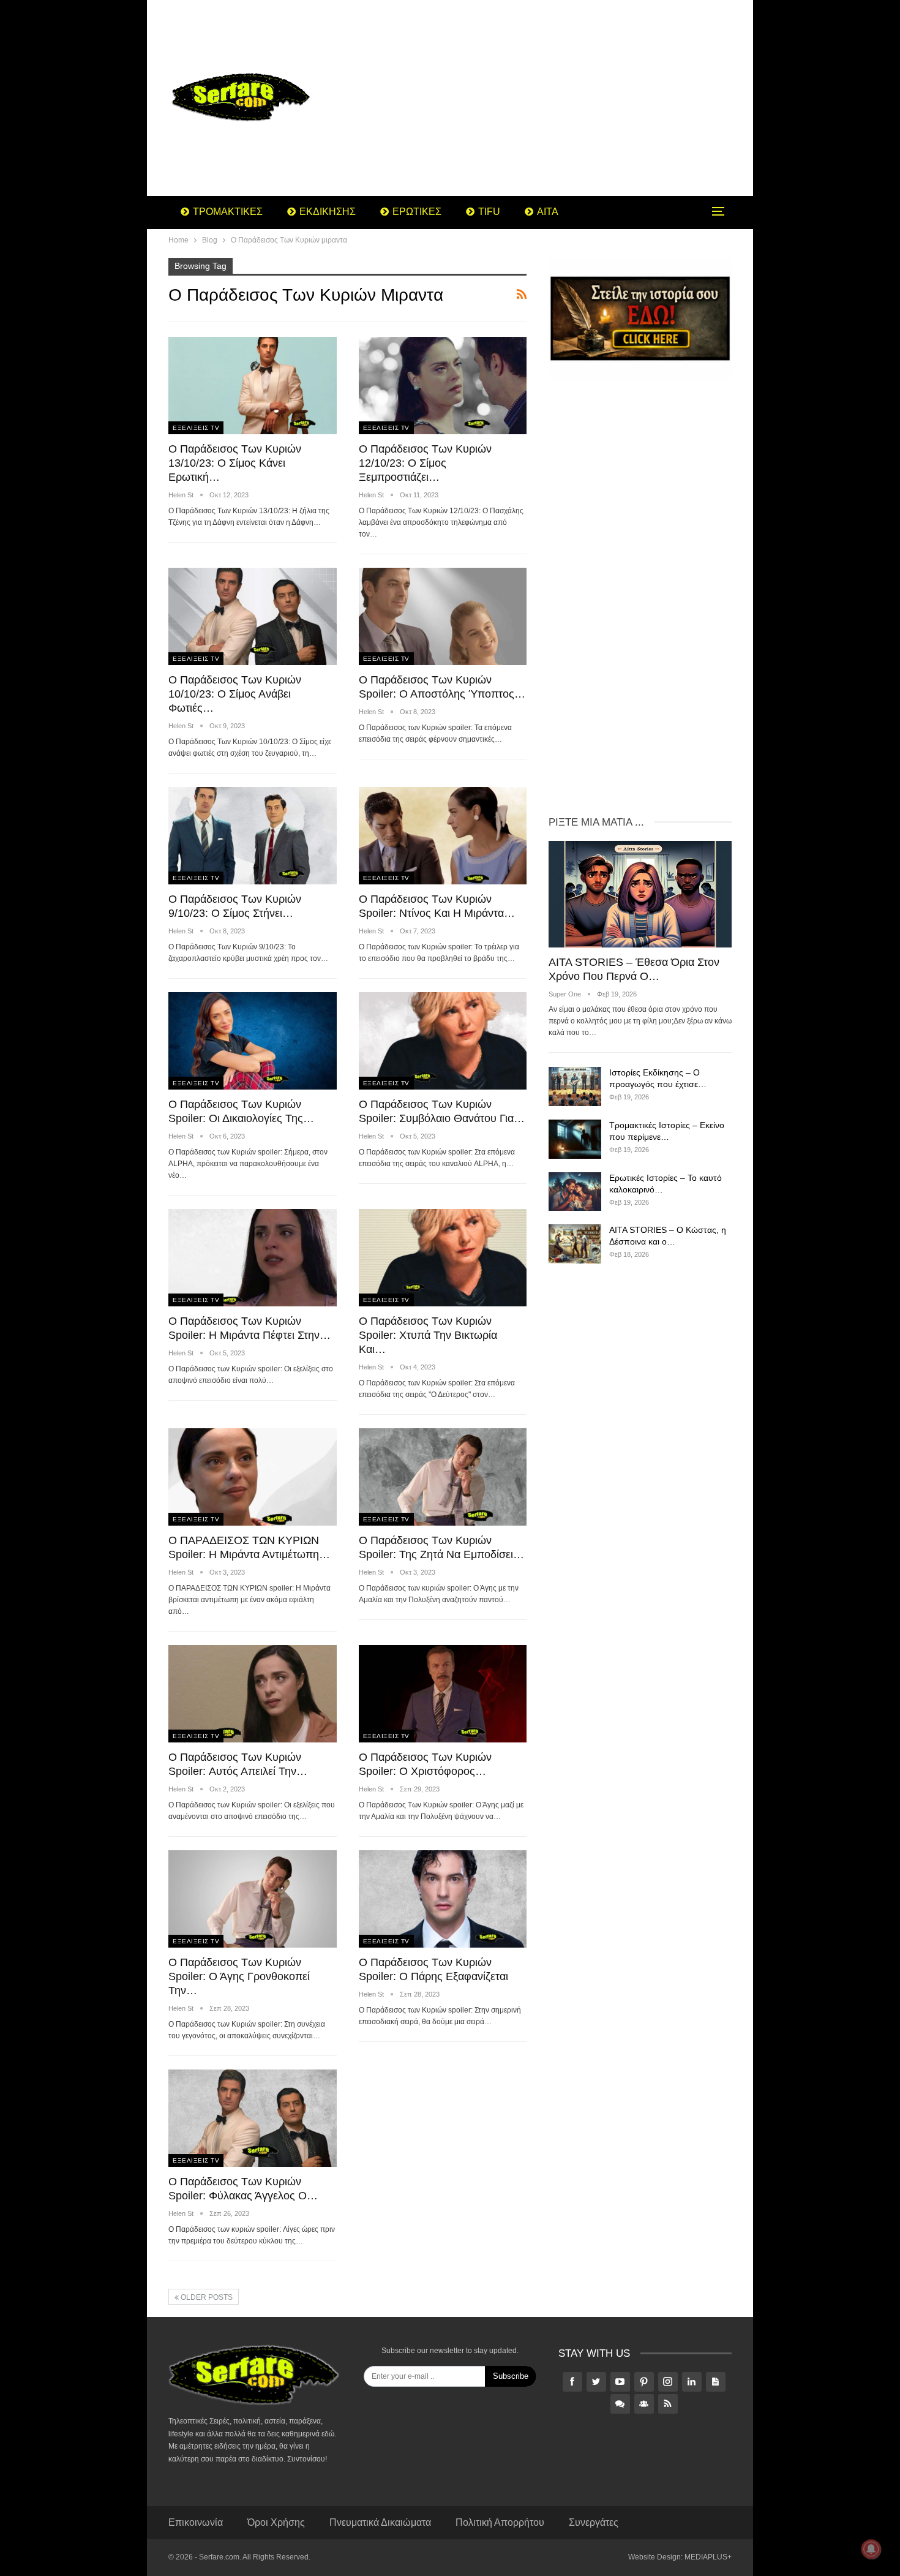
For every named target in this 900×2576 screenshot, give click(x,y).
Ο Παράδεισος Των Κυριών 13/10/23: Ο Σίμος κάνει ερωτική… (235, 463)
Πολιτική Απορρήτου (500, 2522)
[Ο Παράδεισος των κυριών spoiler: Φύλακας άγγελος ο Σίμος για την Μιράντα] (253, 2118)
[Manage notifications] (871, 2549)
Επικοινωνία (196, 2522)
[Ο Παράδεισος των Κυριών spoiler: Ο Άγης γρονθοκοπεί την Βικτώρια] (253, 1899)
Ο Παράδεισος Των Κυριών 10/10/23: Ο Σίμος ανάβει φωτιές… (235, 694)
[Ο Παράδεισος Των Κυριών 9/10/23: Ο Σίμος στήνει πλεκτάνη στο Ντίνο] (253, 836)
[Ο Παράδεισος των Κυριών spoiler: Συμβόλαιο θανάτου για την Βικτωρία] (443, 1041)
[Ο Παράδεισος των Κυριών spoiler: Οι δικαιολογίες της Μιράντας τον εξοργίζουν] (253, 1041)
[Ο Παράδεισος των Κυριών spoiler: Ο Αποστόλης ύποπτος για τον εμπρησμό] (443, 616)
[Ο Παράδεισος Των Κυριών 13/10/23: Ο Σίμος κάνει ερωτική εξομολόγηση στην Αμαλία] (253, 386)
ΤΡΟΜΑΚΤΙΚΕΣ (228, 212)
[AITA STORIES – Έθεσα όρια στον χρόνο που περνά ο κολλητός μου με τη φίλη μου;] (640, 894)
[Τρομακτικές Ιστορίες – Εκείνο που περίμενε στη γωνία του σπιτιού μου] (575, 1139)
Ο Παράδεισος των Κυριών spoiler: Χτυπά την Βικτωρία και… (428, 1335)
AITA (548, 212)
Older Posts (206, 2297)
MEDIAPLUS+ (708, 2557)
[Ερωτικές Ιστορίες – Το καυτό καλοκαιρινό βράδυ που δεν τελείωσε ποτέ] (575, 1192)
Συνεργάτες (594, 2522)
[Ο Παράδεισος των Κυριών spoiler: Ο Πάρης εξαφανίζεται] (443, 1899)
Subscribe (511, 2376)
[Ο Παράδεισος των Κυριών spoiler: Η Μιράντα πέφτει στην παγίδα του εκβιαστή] (253, 1258)
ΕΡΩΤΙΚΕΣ (417, 212)
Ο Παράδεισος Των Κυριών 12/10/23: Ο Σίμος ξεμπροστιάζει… (425, 463)
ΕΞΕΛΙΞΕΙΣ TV (196, 428)
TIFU (489, 212)
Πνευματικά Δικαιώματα (380, 2522)
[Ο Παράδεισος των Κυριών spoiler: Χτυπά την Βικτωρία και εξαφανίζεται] (443, 1258)
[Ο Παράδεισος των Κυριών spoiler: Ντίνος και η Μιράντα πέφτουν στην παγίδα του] (443, 836)
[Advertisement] (548, 98)
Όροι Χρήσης (276, 2522)
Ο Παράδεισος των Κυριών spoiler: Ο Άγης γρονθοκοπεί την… (239, 1976)
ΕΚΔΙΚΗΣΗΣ (328, 212)
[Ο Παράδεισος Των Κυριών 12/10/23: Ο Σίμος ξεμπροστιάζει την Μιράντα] (443, 386)
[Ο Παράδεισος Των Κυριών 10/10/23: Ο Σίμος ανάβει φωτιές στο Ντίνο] (253, 616)
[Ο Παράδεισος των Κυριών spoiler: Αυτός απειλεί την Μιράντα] (253, 1694)
